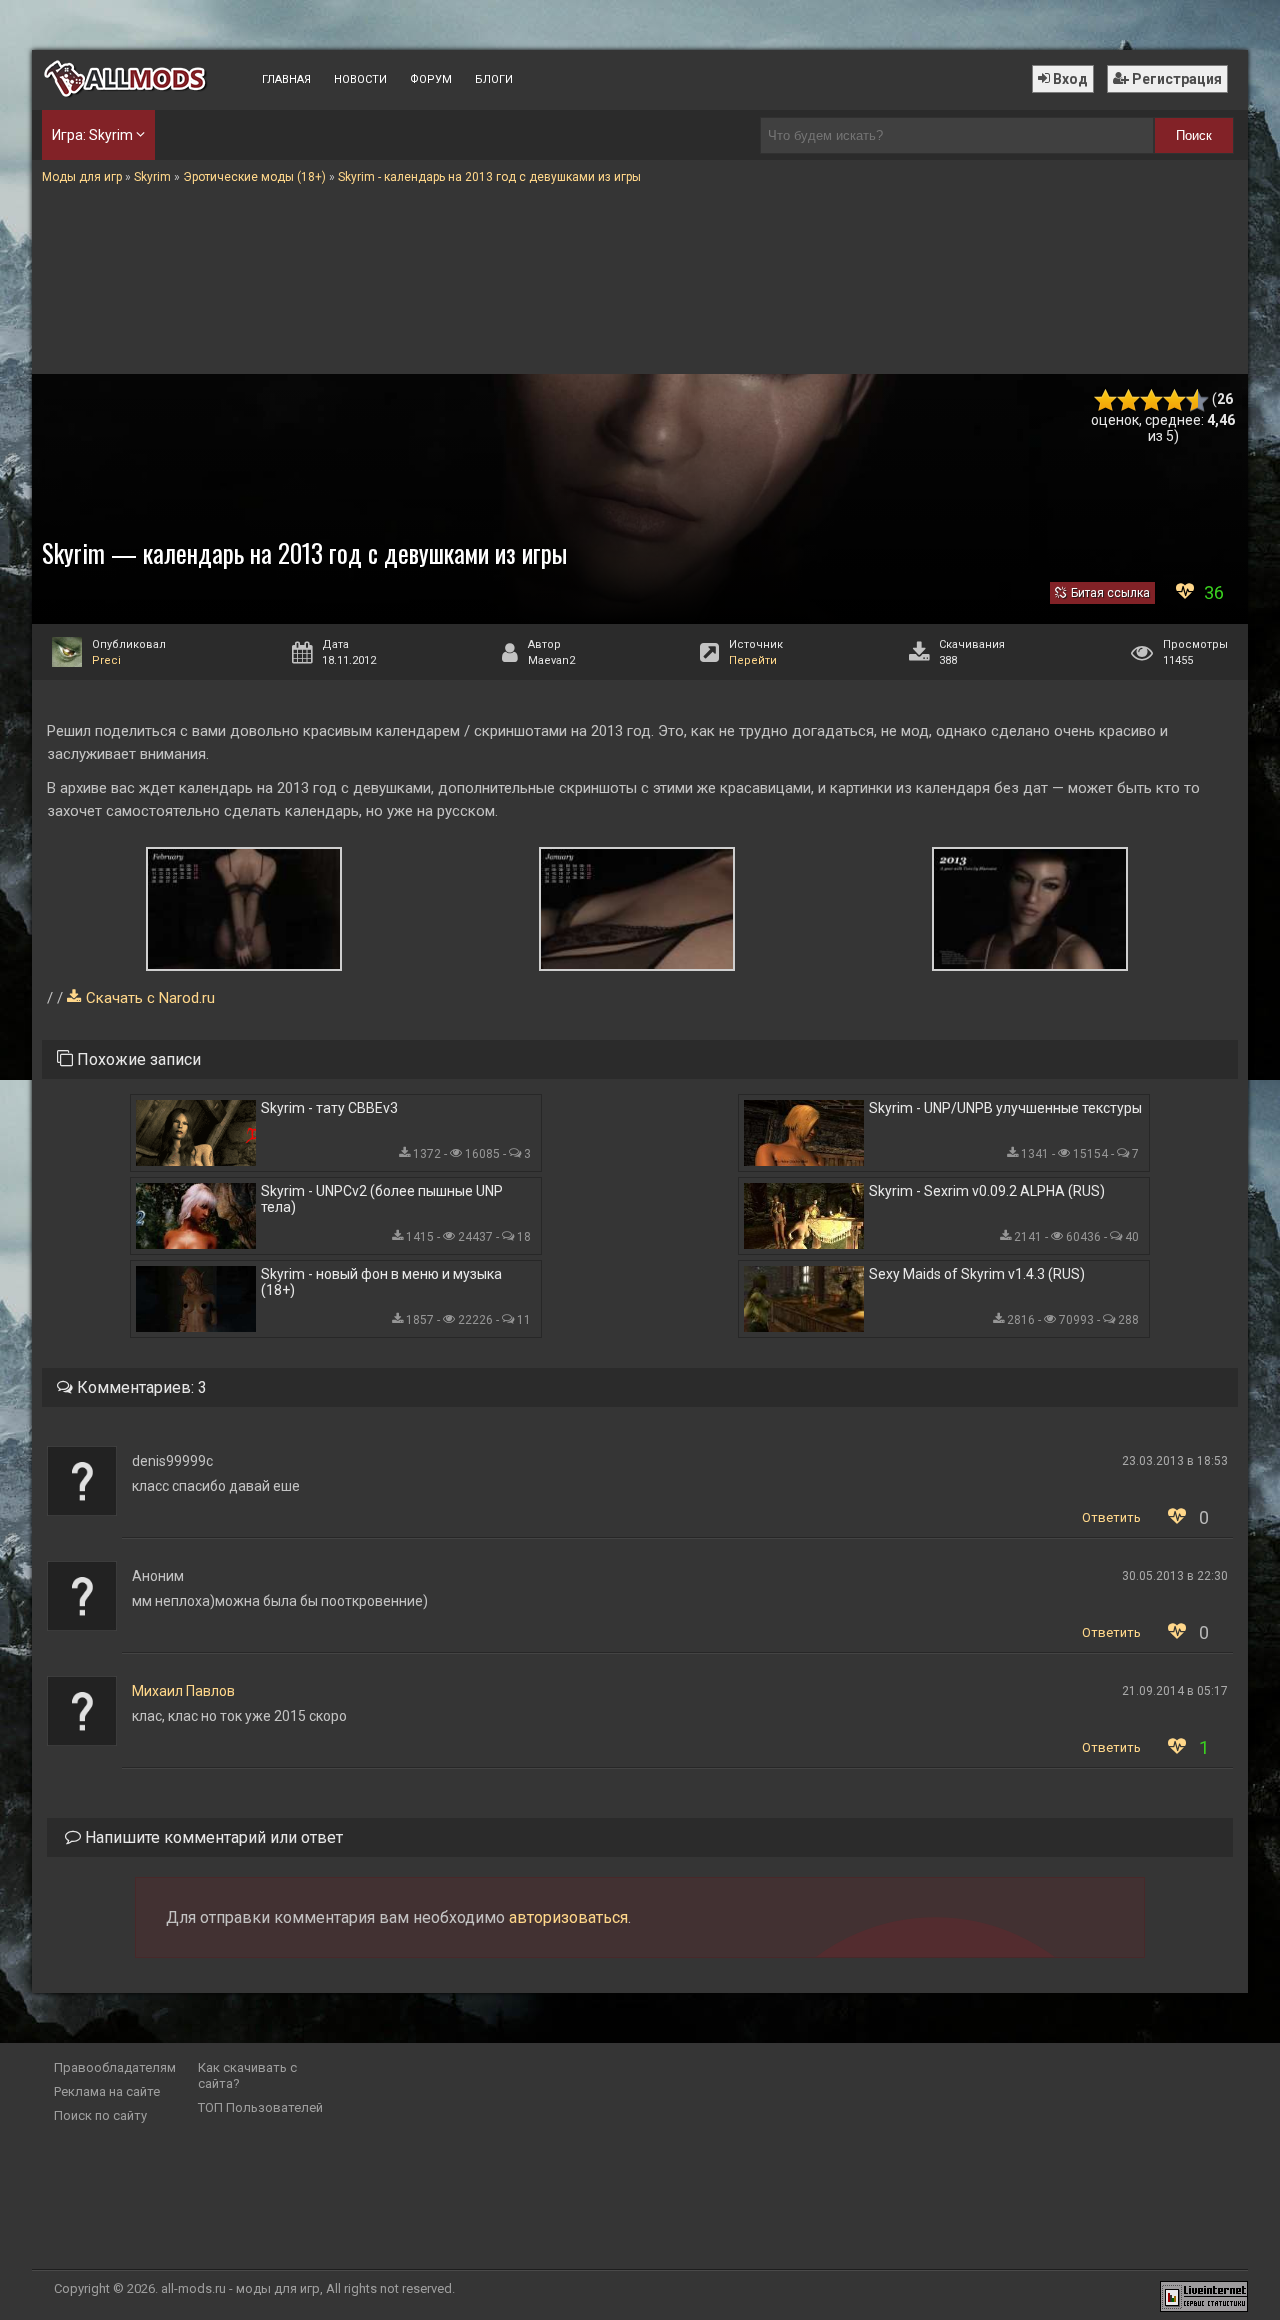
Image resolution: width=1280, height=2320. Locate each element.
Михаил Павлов (183, 1691)
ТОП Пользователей (260, 2107)
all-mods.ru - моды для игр (240, 2288)
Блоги (494, 79)
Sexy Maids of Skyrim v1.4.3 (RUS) (977, 1274)
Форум (431, 79)
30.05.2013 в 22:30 (1175, 1576)
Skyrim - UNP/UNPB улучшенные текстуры (1005, 1108)
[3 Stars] (1151, 400)
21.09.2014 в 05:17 (1175, 1691)
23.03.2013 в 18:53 (1175, 1461)
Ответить (1111, 1517)
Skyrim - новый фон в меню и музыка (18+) (381, 1282)
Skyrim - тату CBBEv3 (329, 1108)
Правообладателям (115, 2067)
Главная (286, 79)
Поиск (1194, 135)
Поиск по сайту (100, 2115)
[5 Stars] (1197, 400)
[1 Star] (1105, 400)
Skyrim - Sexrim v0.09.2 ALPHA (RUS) (987, 1191)
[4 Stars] (1174, 400)
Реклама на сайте (107, 2091)
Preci (106, 660)
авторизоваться (568, 1917)
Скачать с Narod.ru (150, 998)
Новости (360, 79)
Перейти (753, 660)
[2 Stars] (1128, 400)
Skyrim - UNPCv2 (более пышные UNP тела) (382, 1199)
